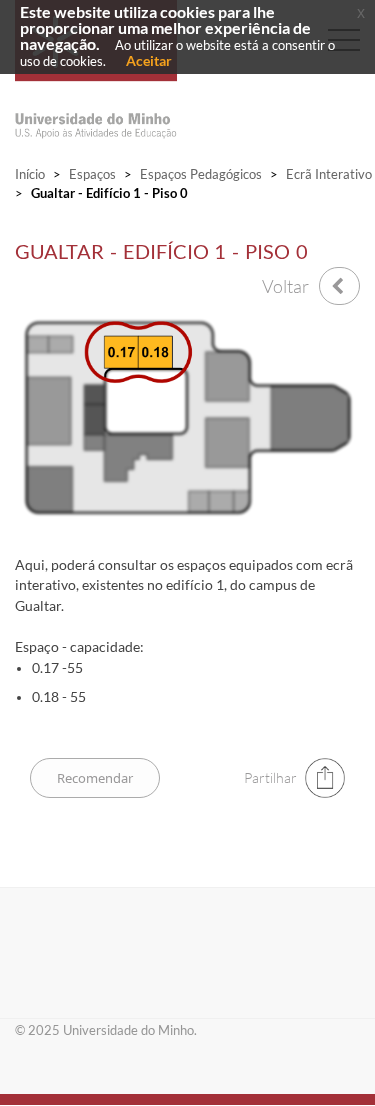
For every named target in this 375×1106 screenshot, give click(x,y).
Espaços (92, 174)
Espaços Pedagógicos (201, 174)
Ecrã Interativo (329, 174)
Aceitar (149, 60)
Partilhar (270, 777)
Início (30, 174)
